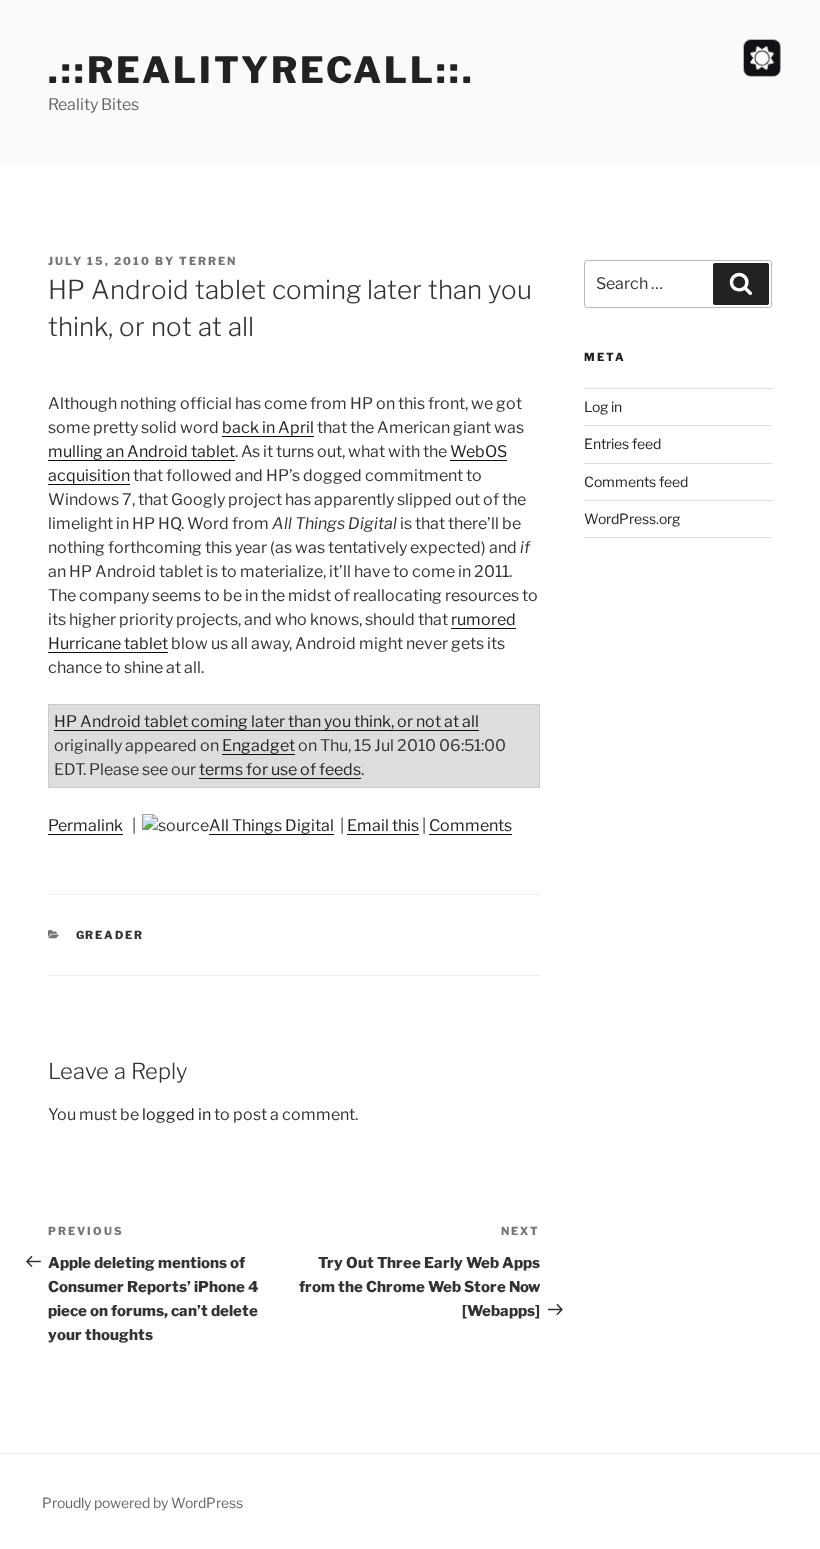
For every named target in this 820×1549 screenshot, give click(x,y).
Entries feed (622, 443)
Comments (470, 825)
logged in (176, 1114)
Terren (208, 261)
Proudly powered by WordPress (142, 1502)
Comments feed (636, 481)
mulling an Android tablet (141, 451)
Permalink (85, 825)
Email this (383, 825)
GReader (110, 935)
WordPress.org (632, 518)
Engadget (258, 745)
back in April (268, 427)
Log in (603, 406)
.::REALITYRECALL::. (261, 70)
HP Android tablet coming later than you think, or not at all (266, 721)
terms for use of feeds (280, 769)
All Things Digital (271, 825)
